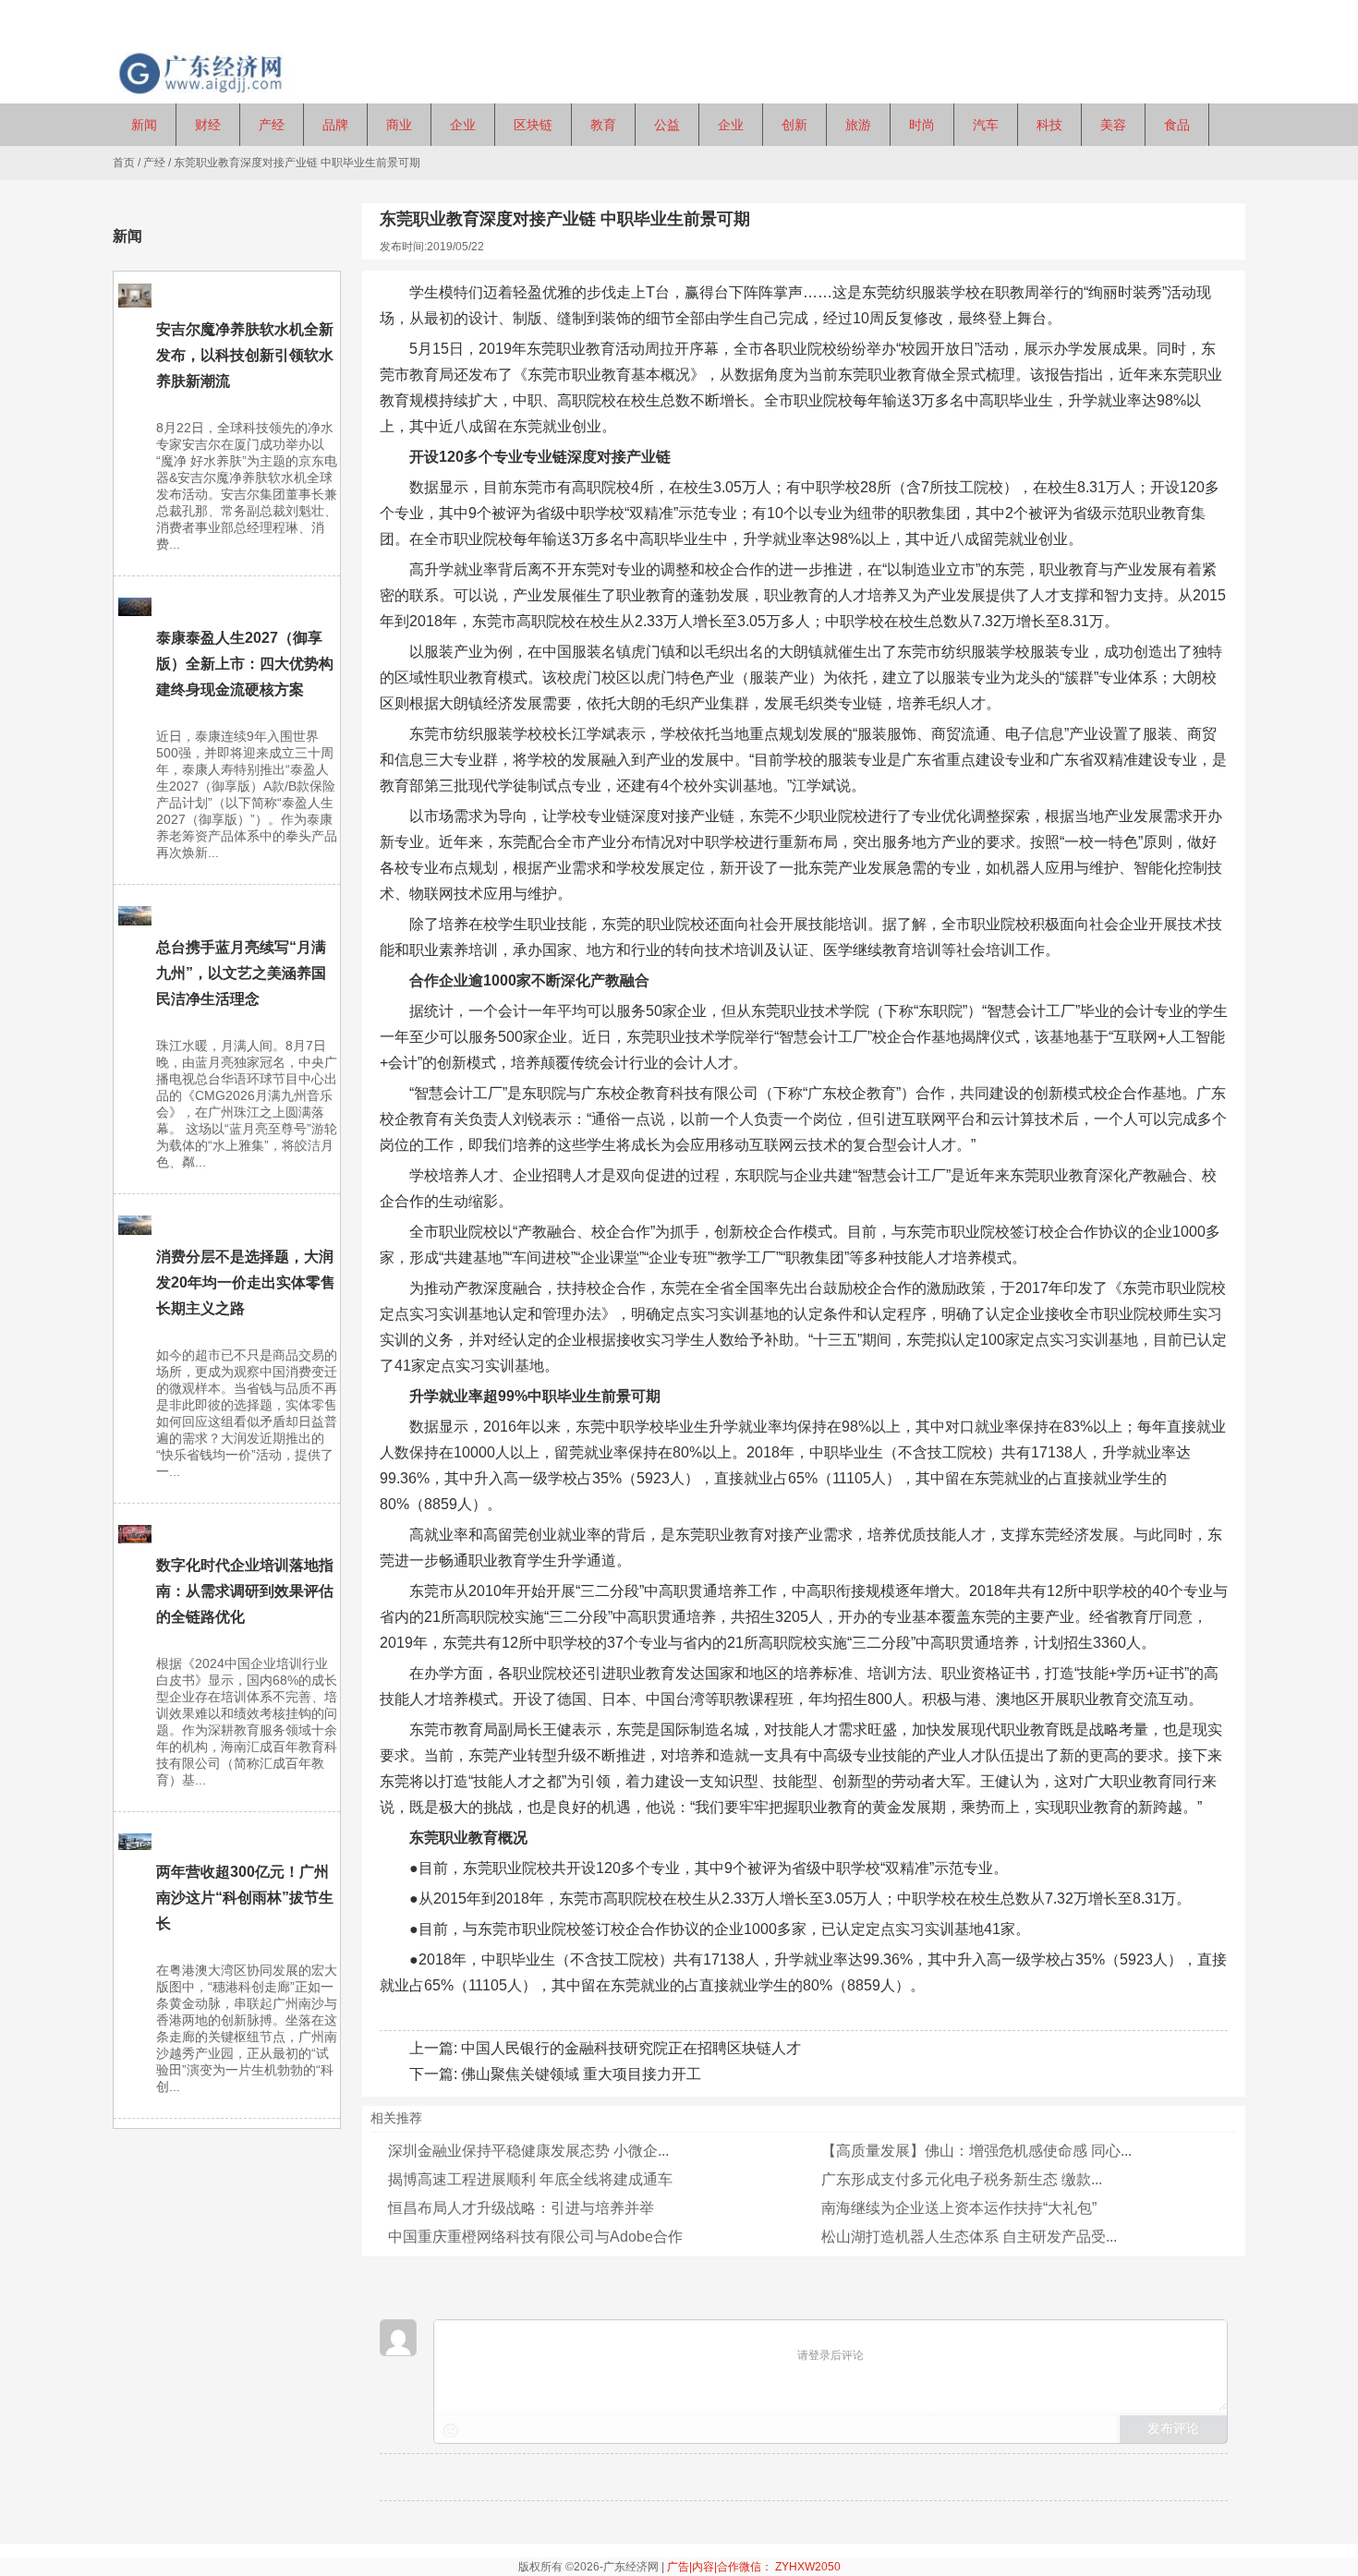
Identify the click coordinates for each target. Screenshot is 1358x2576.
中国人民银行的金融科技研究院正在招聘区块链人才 (631, 2048)
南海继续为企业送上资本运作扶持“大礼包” (959, 2208)
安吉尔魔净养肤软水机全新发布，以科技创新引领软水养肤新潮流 (245, 355)
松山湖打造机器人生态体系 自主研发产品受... (969, 2237)
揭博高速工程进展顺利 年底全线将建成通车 (530, 2179)
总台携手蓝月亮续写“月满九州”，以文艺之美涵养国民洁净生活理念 (241, 973)
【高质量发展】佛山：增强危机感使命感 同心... (976, 2151)
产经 (154, 163)
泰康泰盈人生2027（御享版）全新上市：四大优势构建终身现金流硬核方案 (245, 664)
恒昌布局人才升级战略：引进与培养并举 (521, 2208)
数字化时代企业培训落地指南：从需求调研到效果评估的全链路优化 (245, 1591)
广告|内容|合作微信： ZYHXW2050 (754, 2567)
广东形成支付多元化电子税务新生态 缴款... (962, 2179)
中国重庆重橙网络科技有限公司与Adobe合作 (535, 2237)
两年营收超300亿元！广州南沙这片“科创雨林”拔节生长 (245, 1898)
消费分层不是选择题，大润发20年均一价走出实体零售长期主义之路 (246, 1282)
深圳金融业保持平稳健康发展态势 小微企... (528, 2151)
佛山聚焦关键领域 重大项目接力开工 (581, 2074)
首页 (124, 163)
